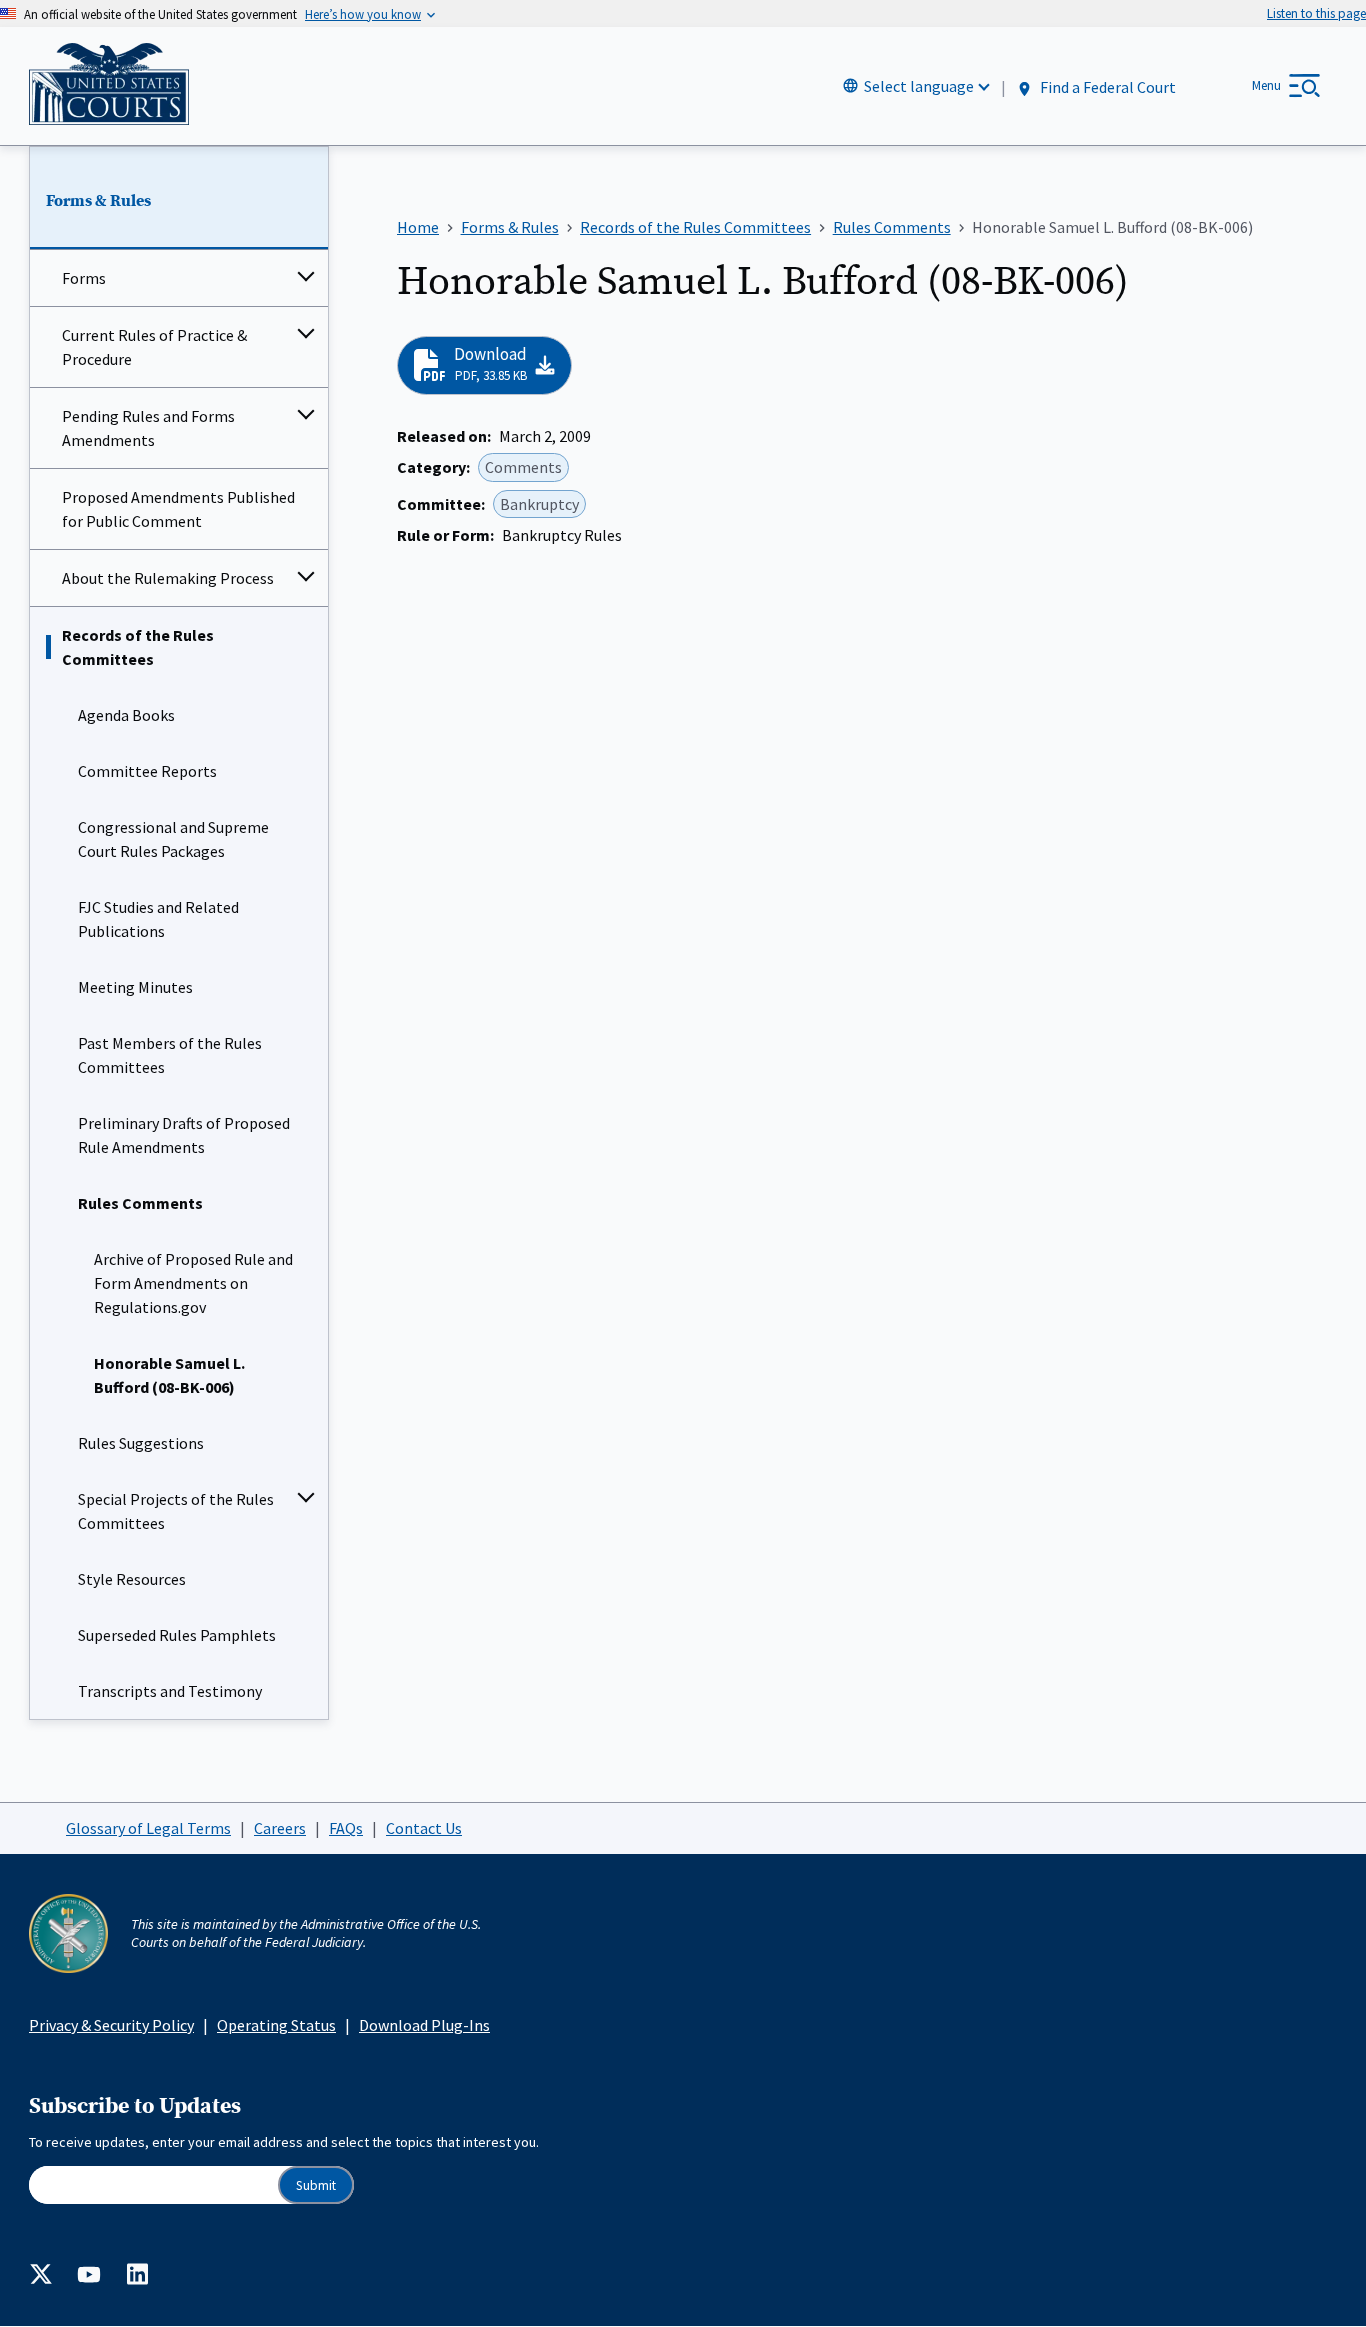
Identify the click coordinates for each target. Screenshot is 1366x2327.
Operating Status (276, 2025)
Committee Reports (147, 771)
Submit (316, 2185)
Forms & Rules (98, 201)
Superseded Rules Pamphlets (177, 1635)
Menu (1266, 85)
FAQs (346, 1828)
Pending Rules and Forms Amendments (148, 428)
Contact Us (424, 1828)
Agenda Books (126, 715)
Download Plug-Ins (424, 2025)
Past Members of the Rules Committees (170, 1055)
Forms (84, 278)
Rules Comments (140, 1203)
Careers (280, 1828)
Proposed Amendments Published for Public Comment (178, 509)
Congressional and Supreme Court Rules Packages (173, 839)
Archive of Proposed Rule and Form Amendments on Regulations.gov (193, 1283)
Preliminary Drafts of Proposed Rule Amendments (184, 1135)
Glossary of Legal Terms (148, 1828)
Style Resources (132, 1579)
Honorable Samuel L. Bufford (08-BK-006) (169, 1375)
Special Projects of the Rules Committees (176, 1511)
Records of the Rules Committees (138, 647)
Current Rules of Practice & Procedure (154, 347)
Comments (523, 467)
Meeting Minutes (135, 987)
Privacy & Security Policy (111, 2025)
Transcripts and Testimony (170, 1691)
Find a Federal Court (1106, 87)
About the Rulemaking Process (168, 578)
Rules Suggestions (141, 1443)
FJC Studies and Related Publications (158, 919)
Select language (919, 86)
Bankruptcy (539, 504)
